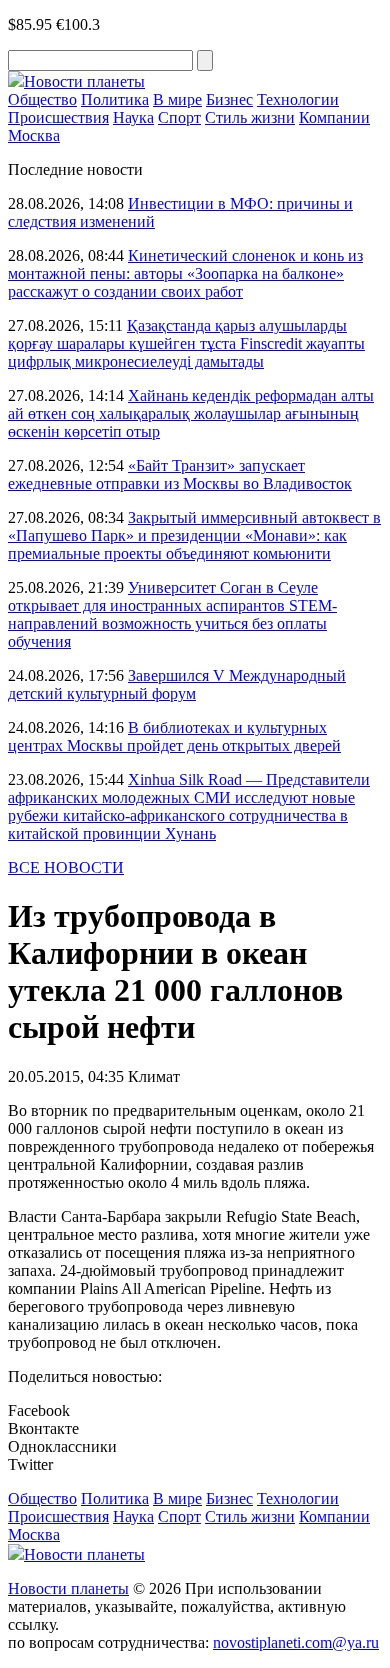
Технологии (298, 99)
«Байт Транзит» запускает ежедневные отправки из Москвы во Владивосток (180, 474)
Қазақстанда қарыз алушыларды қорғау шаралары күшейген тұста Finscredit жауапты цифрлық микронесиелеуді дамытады (186, 343)
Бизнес (229, 99)
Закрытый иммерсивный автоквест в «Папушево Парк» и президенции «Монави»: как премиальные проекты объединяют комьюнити (194, 535)
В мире (177, 99)
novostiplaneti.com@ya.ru (296, 1642)
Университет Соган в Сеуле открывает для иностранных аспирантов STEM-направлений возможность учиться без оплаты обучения (172, 614)
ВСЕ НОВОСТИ (66, 867)
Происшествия (58, 117)
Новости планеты (68, 1588)
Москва (34, 135)
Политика (115, 99)
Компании (334, 117)
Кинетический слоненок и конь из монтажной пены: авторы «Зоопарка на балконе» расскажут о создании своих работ (185, 273)
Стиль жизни (250, 117)
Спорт (179, 117)
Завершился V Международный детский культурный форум (177, 684)
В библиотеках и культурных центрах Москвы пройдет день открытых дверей (174, 736)
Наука (133, 117)
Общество (42, 99)
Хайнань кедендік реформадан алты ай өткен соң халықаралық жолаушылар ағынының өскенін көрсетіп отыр (191, 413)
